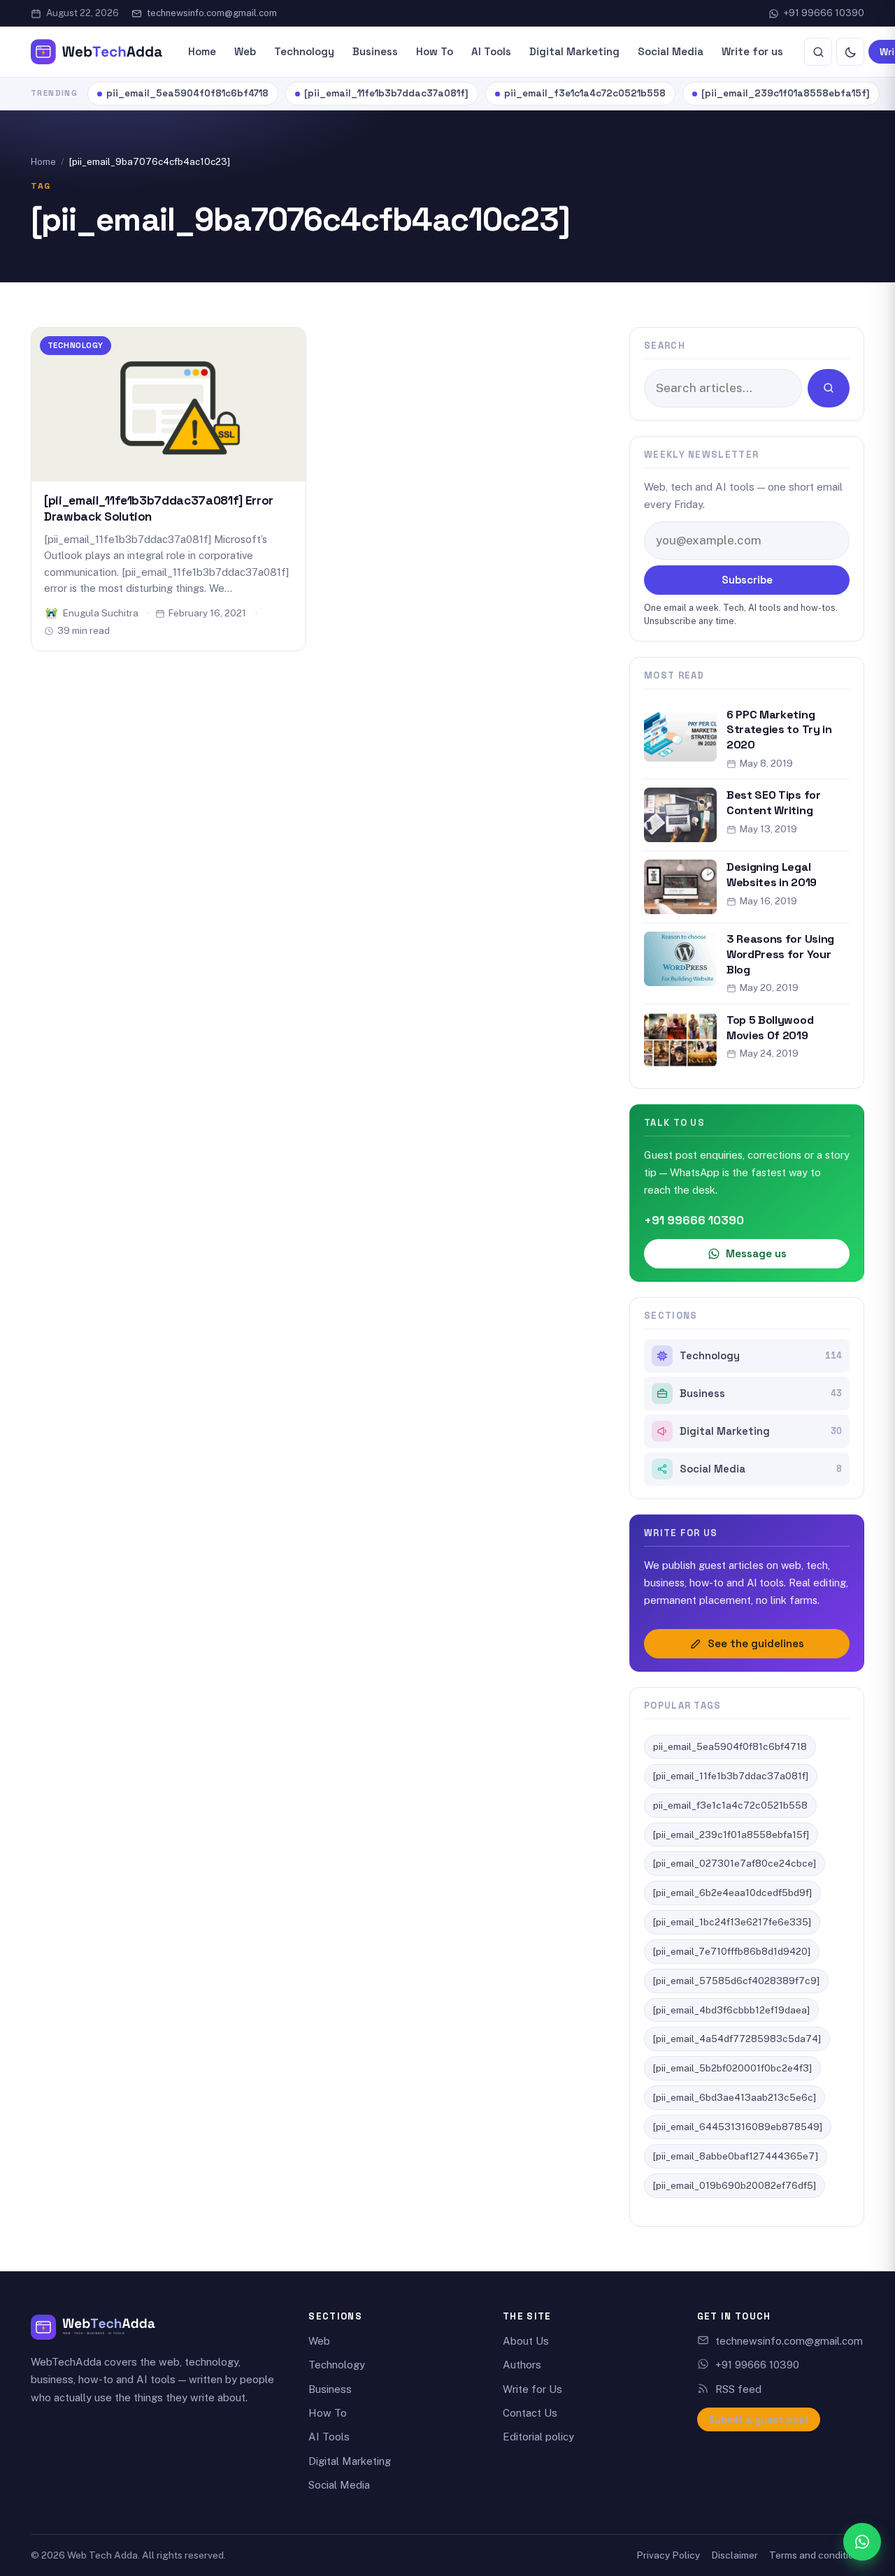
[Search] (818, 52)
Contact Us (530, 2413)
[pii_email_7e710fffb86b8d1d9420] (732, 1951)
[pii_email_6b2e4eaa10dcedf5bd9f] (732, 1893)
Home (202, 51)
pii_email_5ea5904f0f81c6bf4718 (187, 93)
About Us (526, 2341)
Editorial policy (538, 2437)
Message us (756, 1253)
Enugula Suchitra (101, 613)
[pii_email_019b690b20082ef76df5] (735, 2185)
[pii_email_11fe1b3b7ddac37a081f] (386, 93)
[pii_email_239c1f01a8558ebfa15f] (786, 93)
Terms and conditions (817, 2555)
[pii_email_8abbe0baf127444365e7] (736, 2156)
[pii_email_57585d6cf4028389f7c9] (736, 1981)
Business (375, 51)
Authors (522, 2365)
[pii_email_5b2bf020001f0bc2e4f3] (732, 2068)
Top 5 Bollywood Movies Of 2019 (770, 1028)
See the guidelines (756, 1643)
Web (245, 51)
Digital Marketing (574, 51)
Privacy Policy (668, 2555)
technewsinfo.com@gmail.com (212, 13)
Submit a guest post (759, 2419)
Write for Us (532, 2389)
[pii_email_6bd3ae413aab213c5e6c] (735, 2097)
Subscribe (747, 580)
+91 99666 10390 (824, 13)
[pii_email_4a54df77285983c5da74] (737, 2039)
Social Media (671, 51)
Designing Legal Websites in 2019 (772, 875)
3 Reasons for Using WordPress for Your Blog (780, 954)
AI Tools (491, 51)
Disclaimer (735, 2555)
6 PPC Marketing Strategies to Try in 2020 (779, 730)
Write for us (752, 51)
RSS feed (738, 2389)
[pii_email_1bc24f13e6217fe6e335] (732, 1922)
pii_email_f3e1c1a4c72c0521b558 (585, 93)
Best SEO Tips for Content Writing (774, 803)
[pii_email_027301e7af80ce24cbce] (735, 1863)
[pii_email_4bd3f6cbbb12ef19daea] (731, 2010)
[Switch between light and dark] (850, 52)
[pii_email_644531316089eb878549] (738, 2127)
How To (435, 51)
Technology (304, 51)
